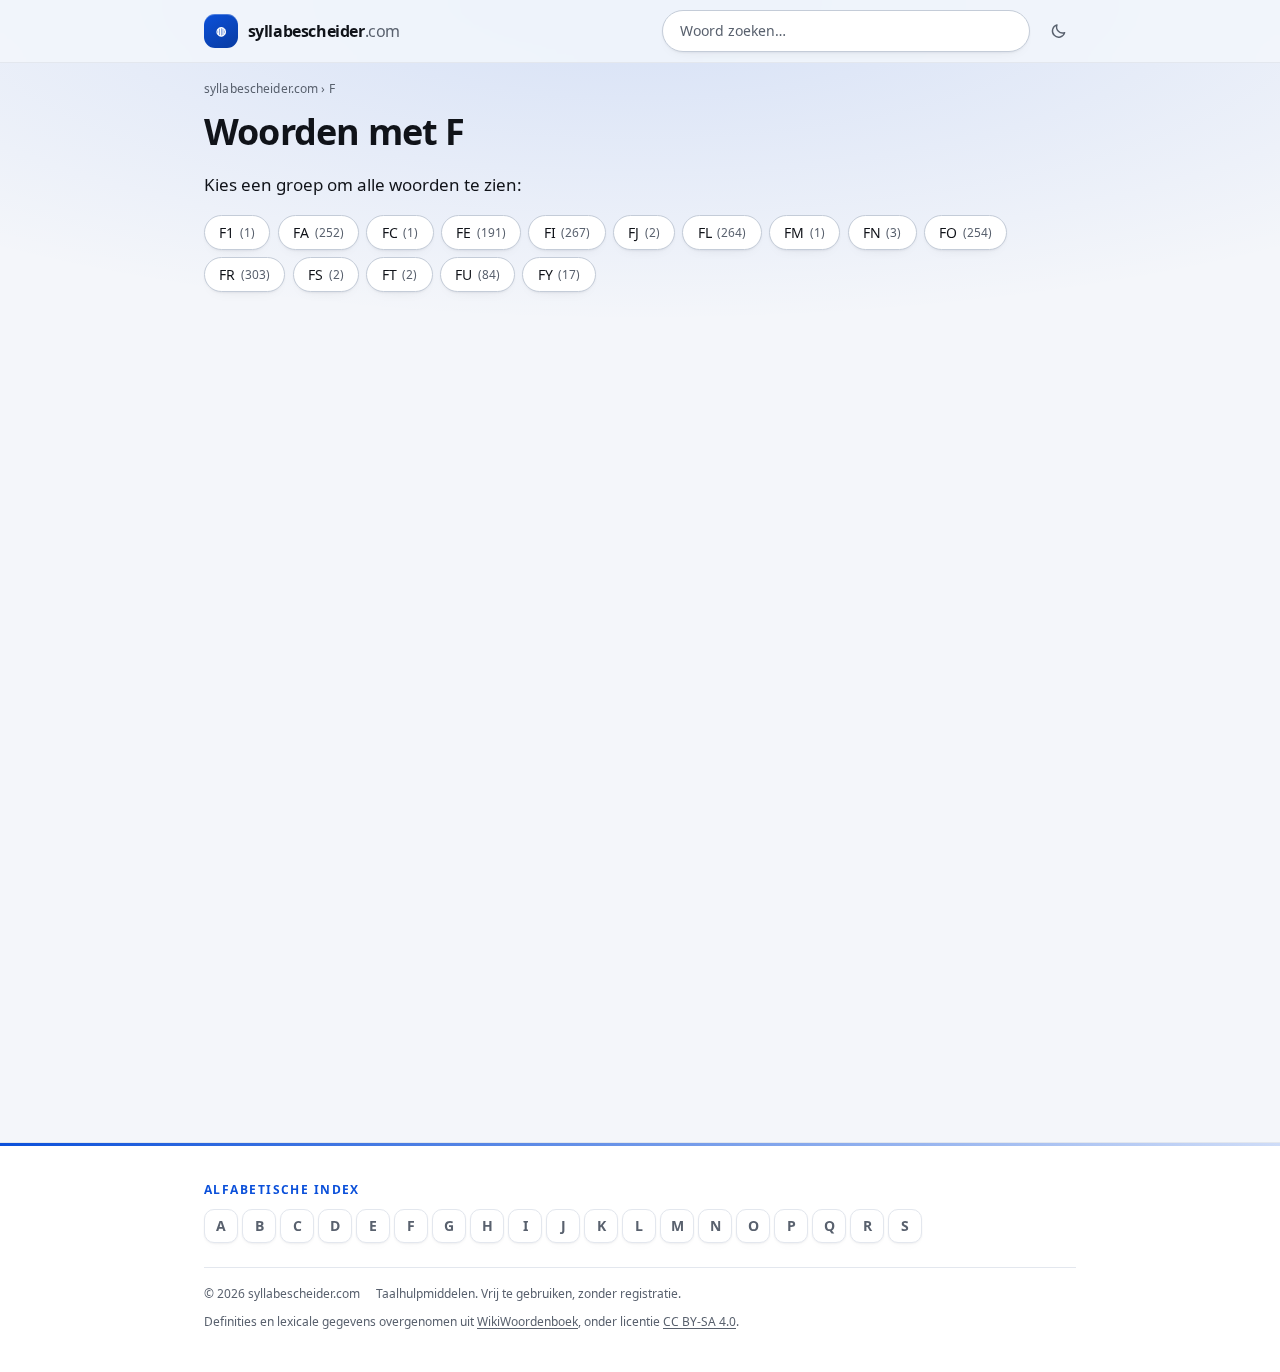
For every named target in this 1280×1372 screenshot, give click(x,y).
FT (400, 274)
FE (481, 232)
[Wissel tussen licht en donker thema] (1059, 31)
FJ (644, 232)
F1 (237, 232)
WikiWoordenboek (527, 1321)
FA (318, 232)
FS (326, 274)
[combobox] (846, 31)
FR (244, 274)
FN (882, 232)
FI (567, 232)
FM (804, 232)
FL (722, 232)
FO (965, 232)
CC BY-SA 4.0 (699, 1321)
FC (400, 232)
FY (559, 274)
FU (477, 274)
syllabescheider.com (261, 88)
